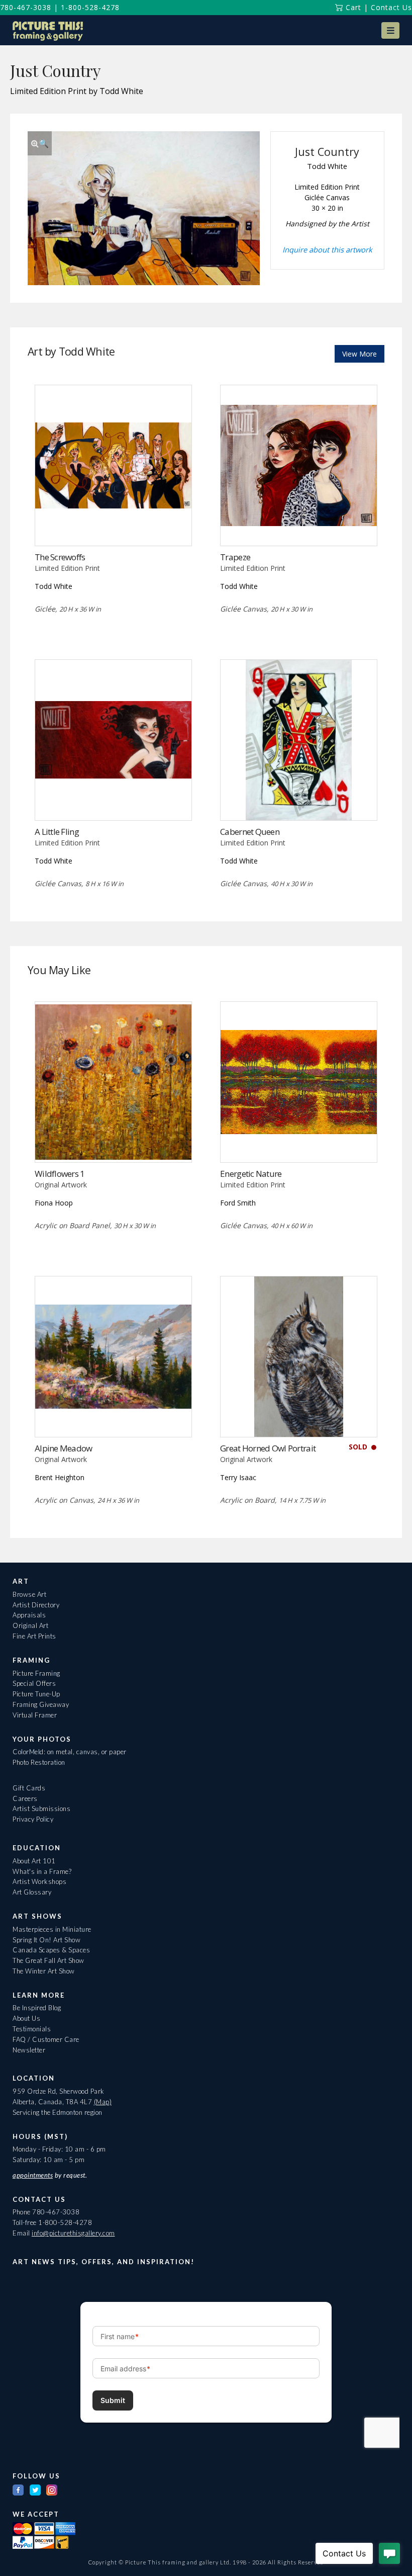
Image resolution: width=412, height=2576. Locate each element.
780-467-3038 (26, 7)
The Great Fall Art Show (48, 1960)
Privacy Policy (33, 1819)
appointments (33, 2175)
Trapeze (235, 557)
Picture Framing (36, 1673)
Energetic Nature (251, 1174)
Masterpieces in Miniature (52, 1929)
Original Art (30, 1625)
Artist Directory (36, 1605)
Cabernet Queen (250, 832)
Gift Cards (29, 1788)
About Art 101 (34, 1861)
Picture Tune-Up (36, 1694)
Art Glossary (32, 1892)
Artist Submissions (41, 1809)
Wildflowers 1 (60, 1174)
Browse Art (29, 1594)
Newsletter (29, 2050)
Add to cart (113, 525)
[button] (390, 30)
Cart (352, 7)
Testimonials (32, 2029)
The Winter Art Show (44, 1971)
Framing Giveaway (41, 1704)
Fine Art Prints (34, 1636)
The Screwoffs (60, 557)
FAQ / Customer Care (46, 2039)
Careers (25, 1798)
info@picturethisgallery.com (73, 2233)
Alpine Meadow (64, 1448)
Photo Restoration (39, 1762)
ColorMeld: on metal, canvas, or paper (70, 1752)
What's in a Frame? (42, 1871)
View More (359, 354)
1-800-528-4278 (90, 7)
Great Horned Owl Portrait (268, 1448)
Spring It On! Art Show (46, 1940)
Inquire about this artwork (327, 249)
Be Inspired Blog (37, 2008)
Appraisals (29, 1615)
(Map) (103, 2102)
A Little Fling (57, 832)
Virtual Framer (35, 1715)
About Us (26, 2018)
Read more (299, 525)
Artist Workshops (39, 1881)
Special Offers (34, 1683)
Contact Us (391, 7)
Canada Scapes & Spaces (51, 1950)
